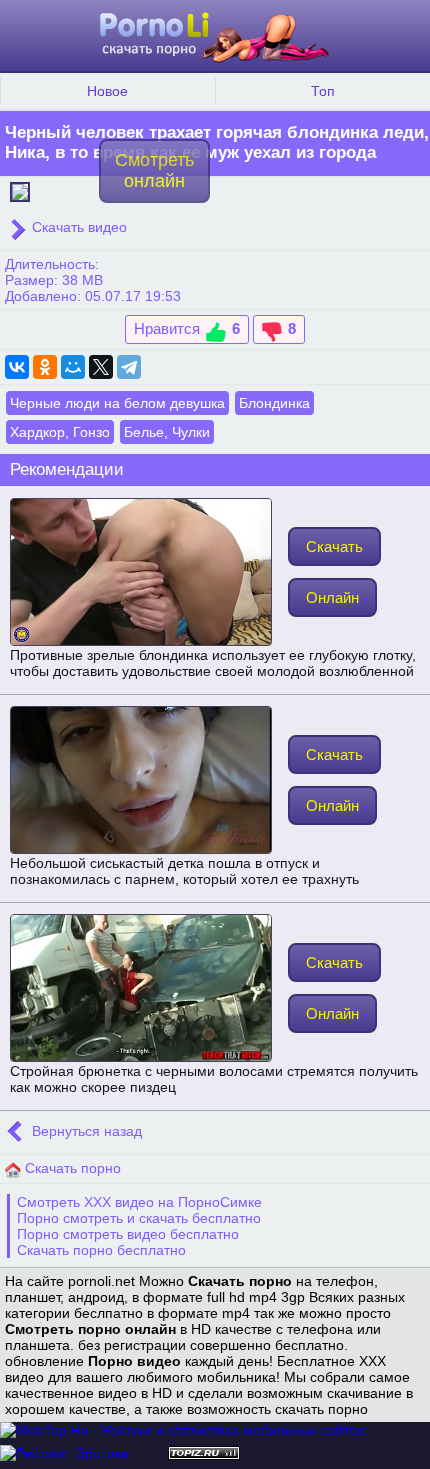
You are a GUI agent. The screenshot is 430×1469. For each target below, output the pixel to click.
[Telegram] (129, 367)
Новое (107, 91)
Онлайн (332, 597)
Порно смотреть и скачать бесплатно (139, 1218)
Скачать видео (77, 227)
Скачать (334, 546)
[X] (101, 367)
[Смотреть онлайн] (20, 190)
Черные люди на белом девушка (117, 403)
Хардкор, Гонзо (60, 432)
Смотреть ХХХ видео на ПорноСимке (139, 1202)
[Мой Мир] (73, 367)
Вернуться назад (85, 1131)
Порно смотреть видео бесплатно (128, 1234)
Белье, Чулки (167, 432)
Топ (323, 91)
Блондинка (274, 403)
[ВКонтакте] (17, 367)
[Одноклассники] (45, 367)
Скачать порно (71, 1168)
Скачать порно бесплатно (101, 1250)
